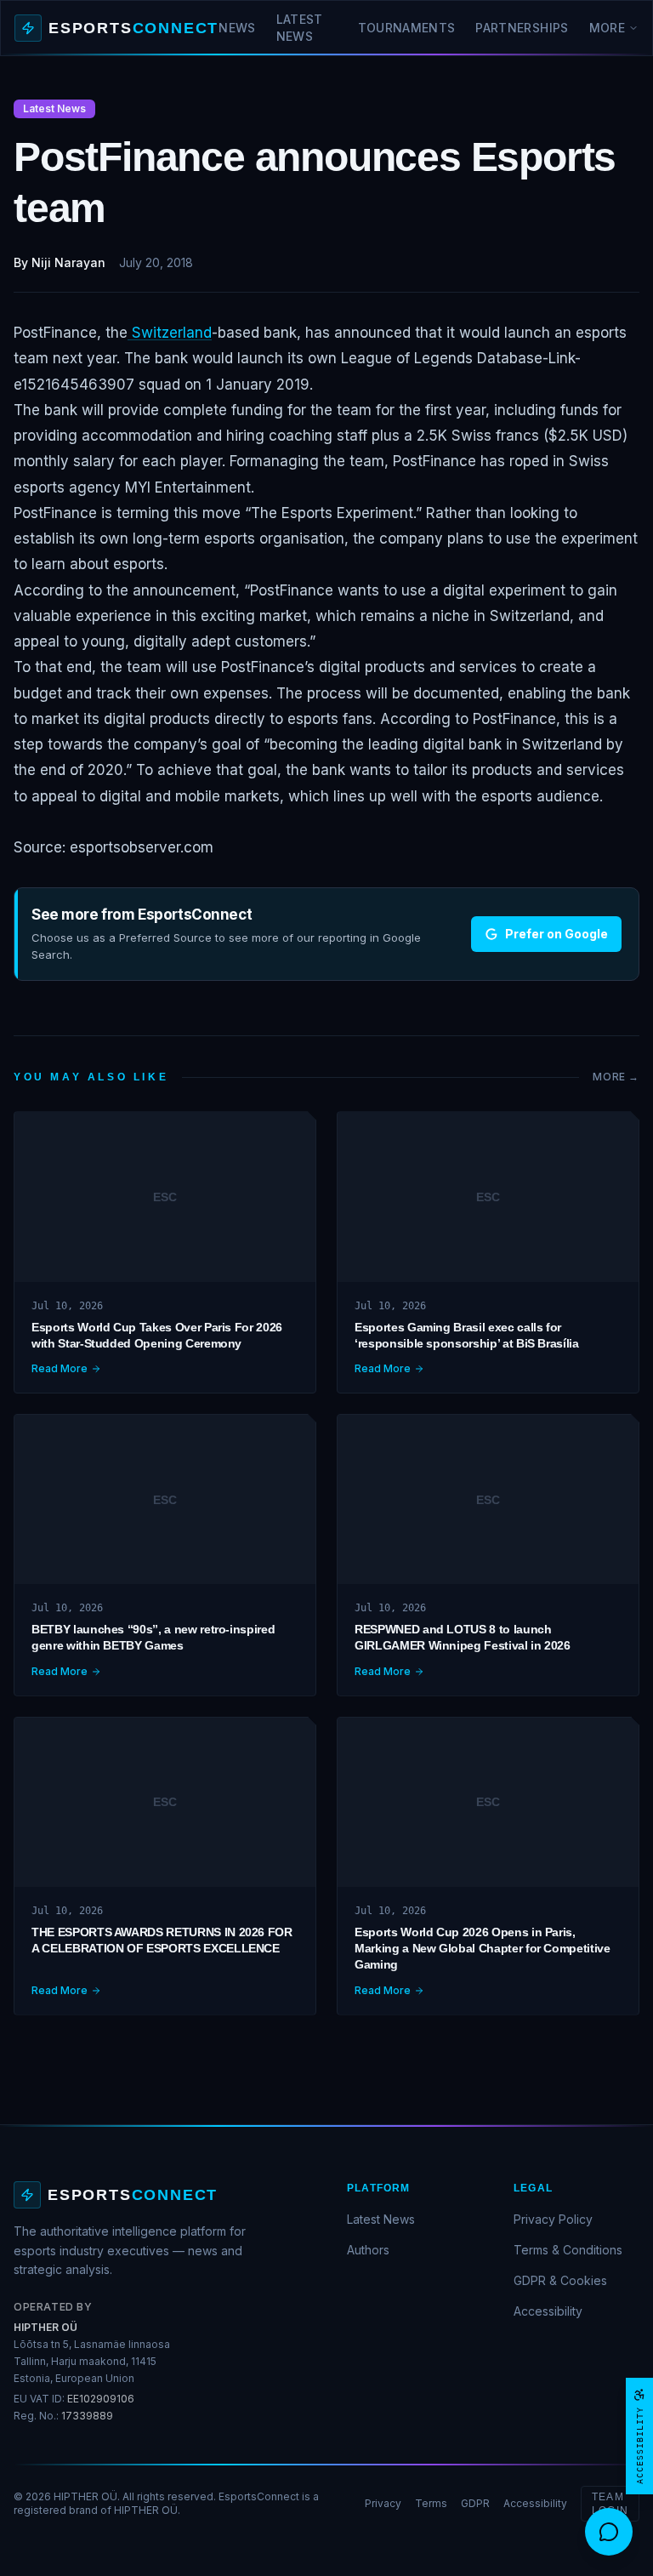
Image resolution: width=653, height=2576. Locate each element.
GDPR (475, 2503)
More (607, 28)
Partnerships (522, 28)
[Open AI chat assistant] (609, 2532)
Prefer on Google (556, 934)
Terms (431, 2503)
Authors (368, 2250)
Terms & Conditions (568, 2250)
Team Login (610, 2504)
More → (616, 1077)
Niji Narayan (68, 262)
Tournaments (407, 28)
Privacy (383, 2503)
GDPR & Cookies (560, 2280)
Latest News (300, 28)
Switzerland (170, 333)
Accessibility (548, 2311)
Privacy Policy (553, 2219)
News (237, 28)
